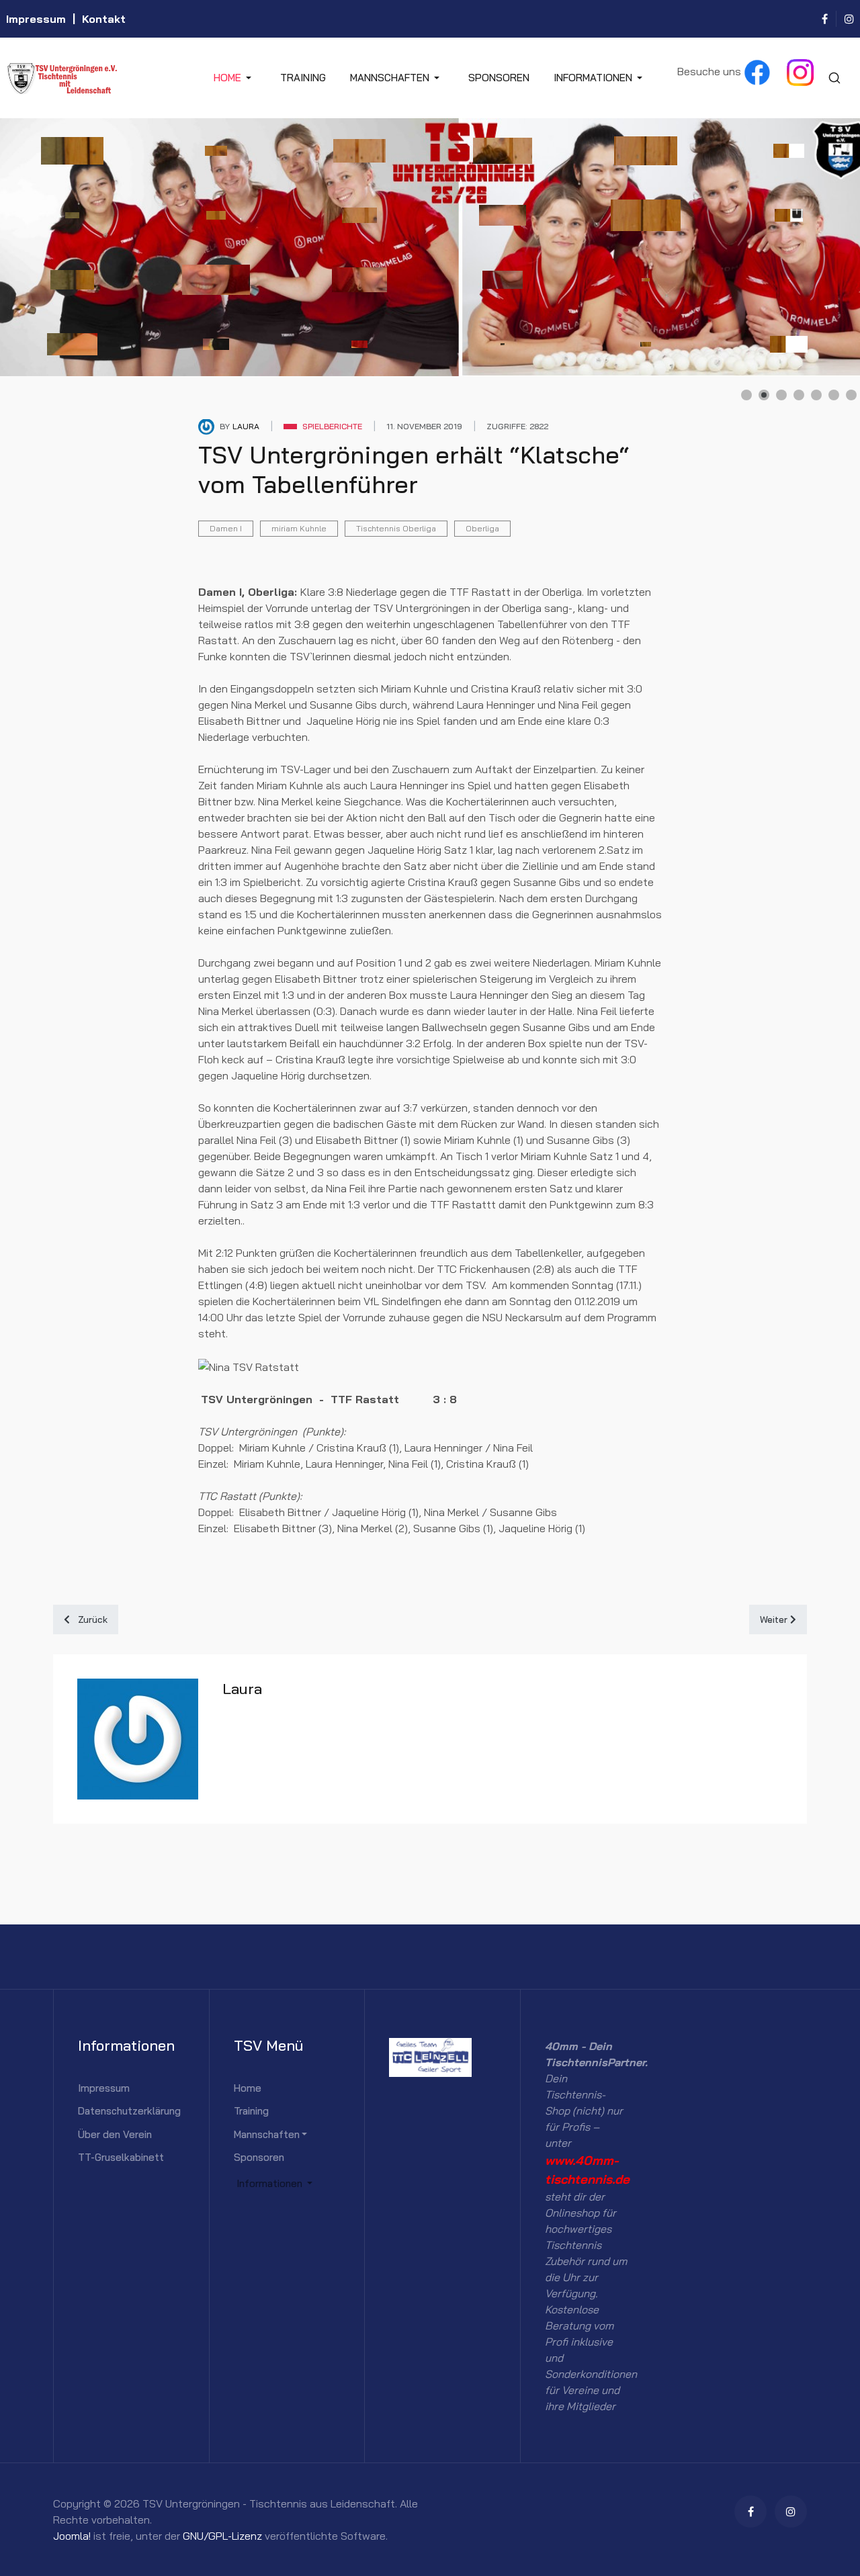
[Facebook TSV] (757, 71)
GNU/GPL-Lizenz (222, 2536)
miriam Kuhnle (299, 528)
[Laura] (206, 426)
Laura (242, 1689)
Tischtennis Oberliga (396, 528)
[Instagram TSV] (800, 71)
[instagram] (849, 19)
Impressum (36, 19)
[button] (235, 78)
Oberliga (482, 528)
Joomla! (72, 2536)
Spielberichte (332, 426)
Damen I (226, 528)
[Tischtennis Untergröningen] (103, 78)
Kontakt (104, 19)
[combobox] (834, 78)
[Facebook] (825, 19)
